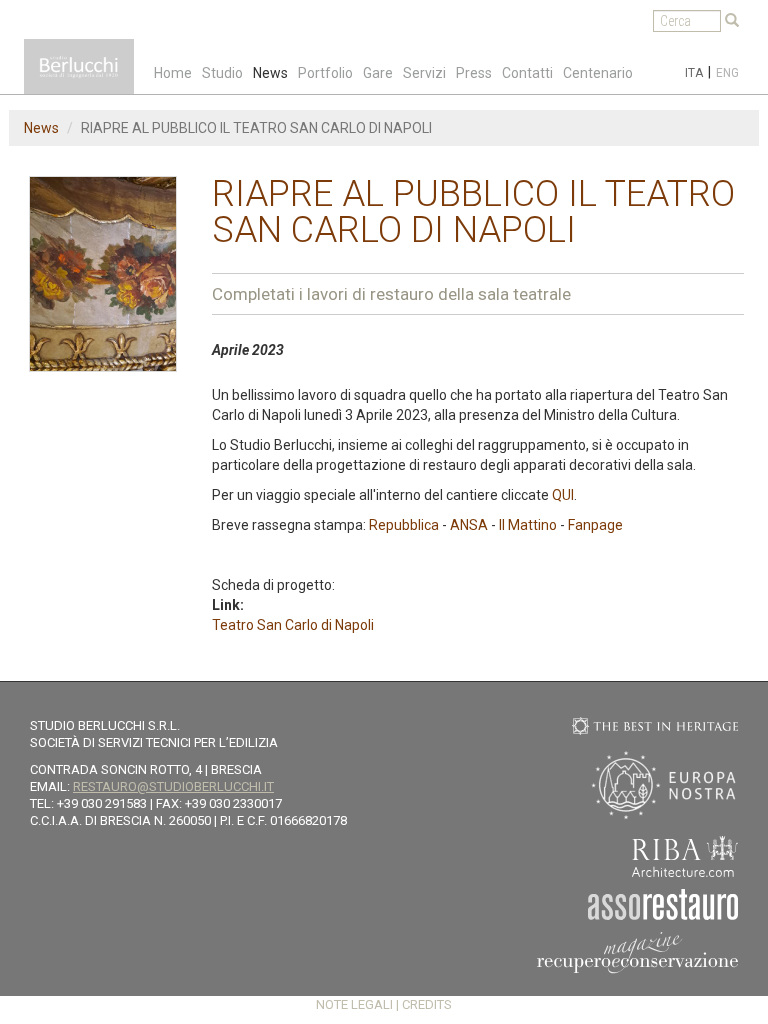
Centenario (598, 73)
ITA (694, 73)
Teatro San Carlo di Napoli (293, 625)
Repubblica (405, 525)
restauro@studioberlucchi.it (173, 786)
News (270, 73)
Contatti (527, 73)
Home (173, 73)
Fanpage (595, 525)
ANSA (469, 525)
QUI (563, 495)
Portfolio (325, 73)
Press (474, 73)
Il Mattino (528, 525)
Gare (378, 73)
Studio (222, 73)
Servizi (424, 73)
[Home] (79, 66)
